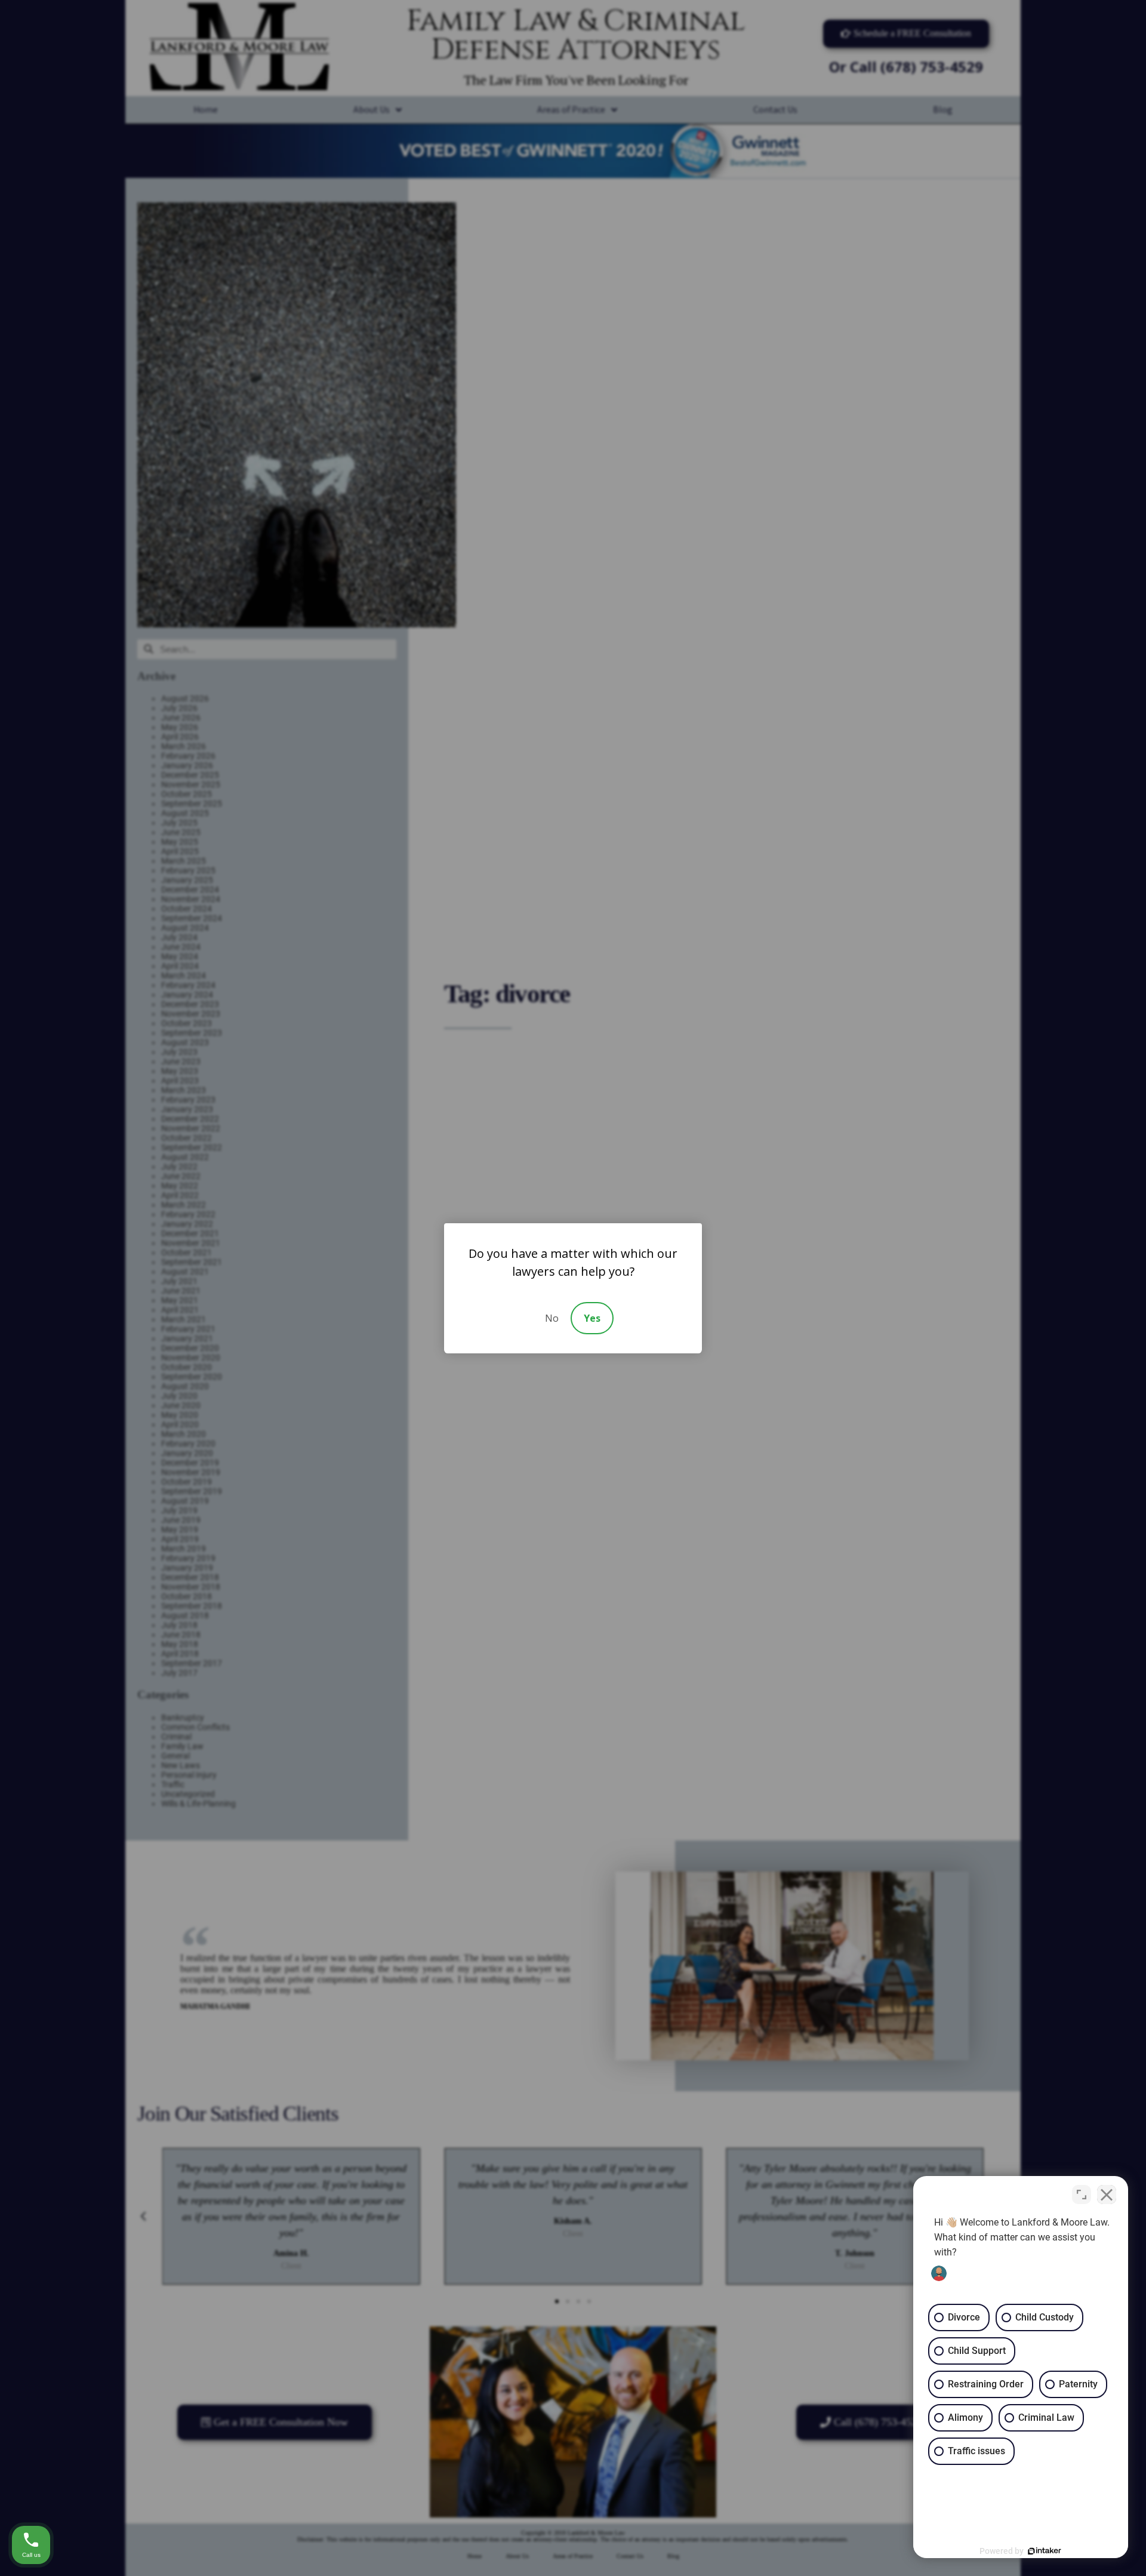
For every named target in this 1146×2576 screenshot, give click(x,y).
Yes (592, 1318)
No (552, 1318)
